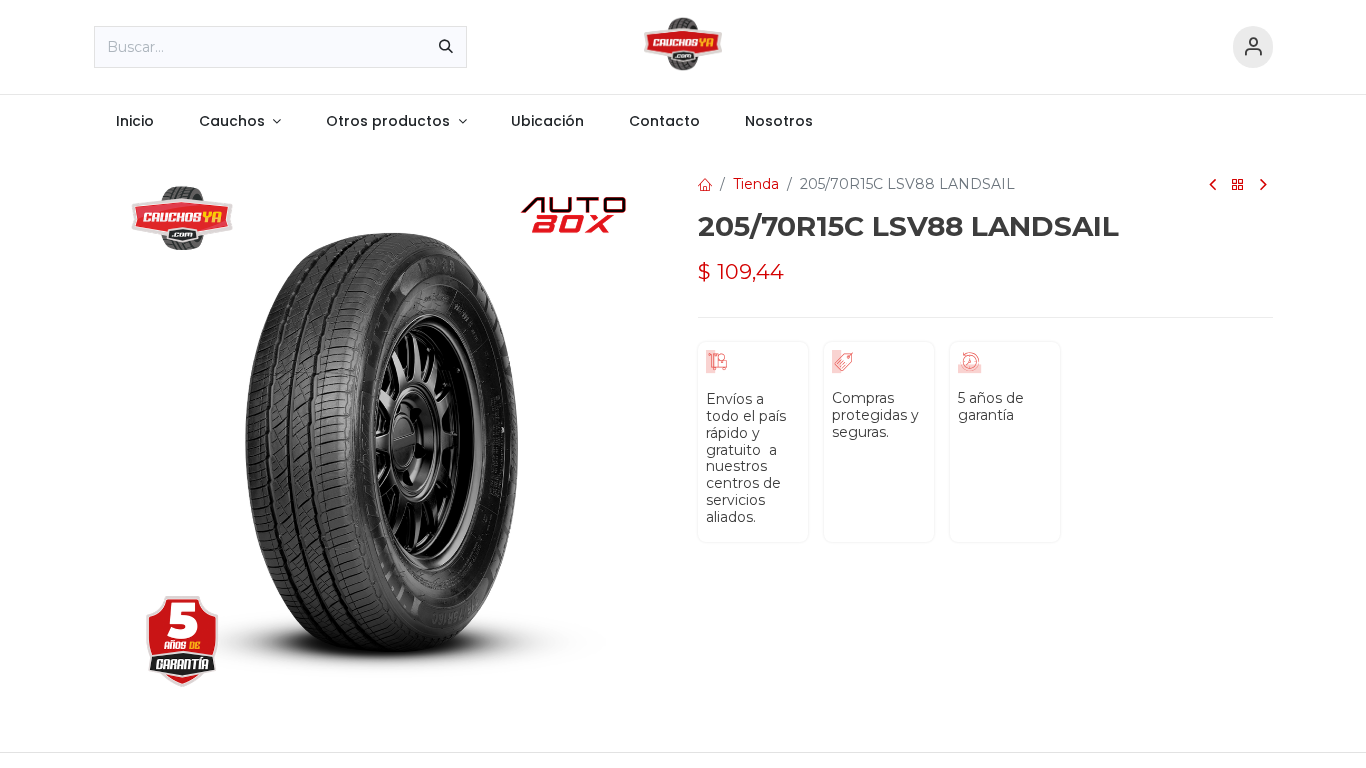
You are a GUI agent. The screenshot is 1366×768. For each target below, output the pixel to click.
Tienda (756, 184)
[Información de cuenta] (1253, 47)
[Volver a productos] (1238, 185)
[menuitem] (135, 121)
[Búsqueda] (446, 47)
